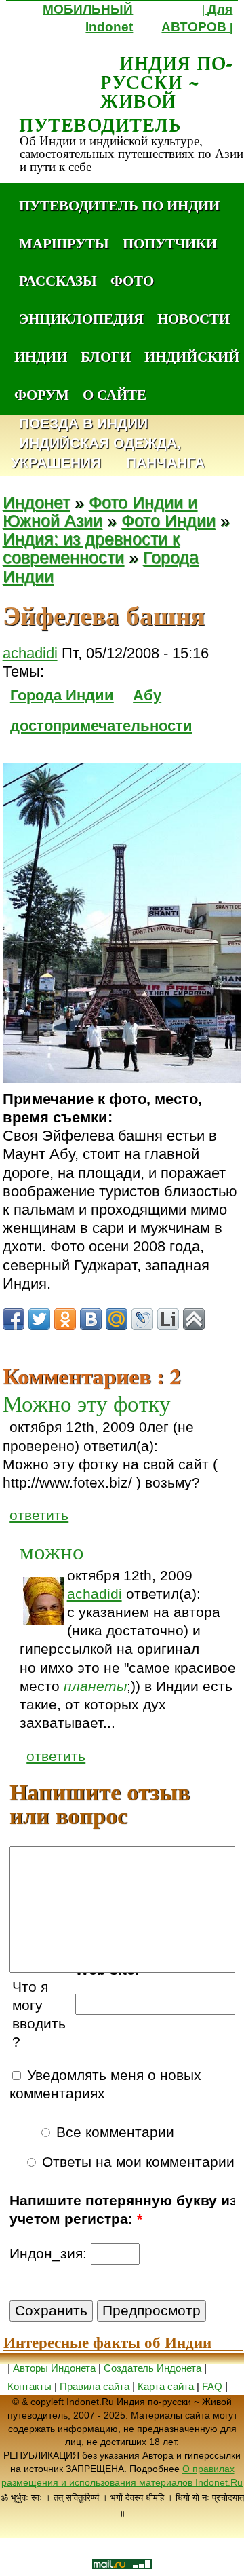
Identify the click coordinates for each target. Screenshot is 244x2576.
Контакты (31, 2386)
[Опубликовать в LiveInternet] (168, 1319)
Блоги (106, 356)
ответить (39, 1515)
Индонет (36, 503)
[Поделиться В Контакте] (91, 1319)
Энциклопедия (81, 318)
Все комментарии (113, 2132)
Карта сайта (166, 2386)
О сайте (115, 394)
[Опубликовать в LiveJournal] (142, 1319)
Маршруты (64, 243)
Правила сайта (95, 2386)
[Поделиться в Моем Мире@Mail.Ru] (117, 1319)
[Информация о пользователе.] (43, 1601)
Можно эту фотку (87, 1403)
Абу (147, 695)
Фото (132, 280)
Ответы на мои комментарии (136, 2162)
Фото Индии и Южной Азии (100, 512)
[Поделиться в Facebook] (14, 1319)
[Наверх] (194, 1319)
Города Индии (62, 695)
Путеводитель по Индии (119, 205)
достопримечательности (101, 726)
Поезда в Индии (83, 424)
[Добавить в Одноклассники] (65, 1319)
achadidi (30, 653)
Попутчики (170, 243)
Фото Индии (168, 521)
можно (52, 1551)
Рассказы (58, 280)
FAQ (212, 2386)
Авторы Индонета (54, 2368)
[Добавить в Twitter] (39, 1319)
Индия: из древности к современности (91, 548)
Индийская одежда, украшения (96, 453)
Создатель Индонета (152, 2368)
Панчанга (165, 463)
